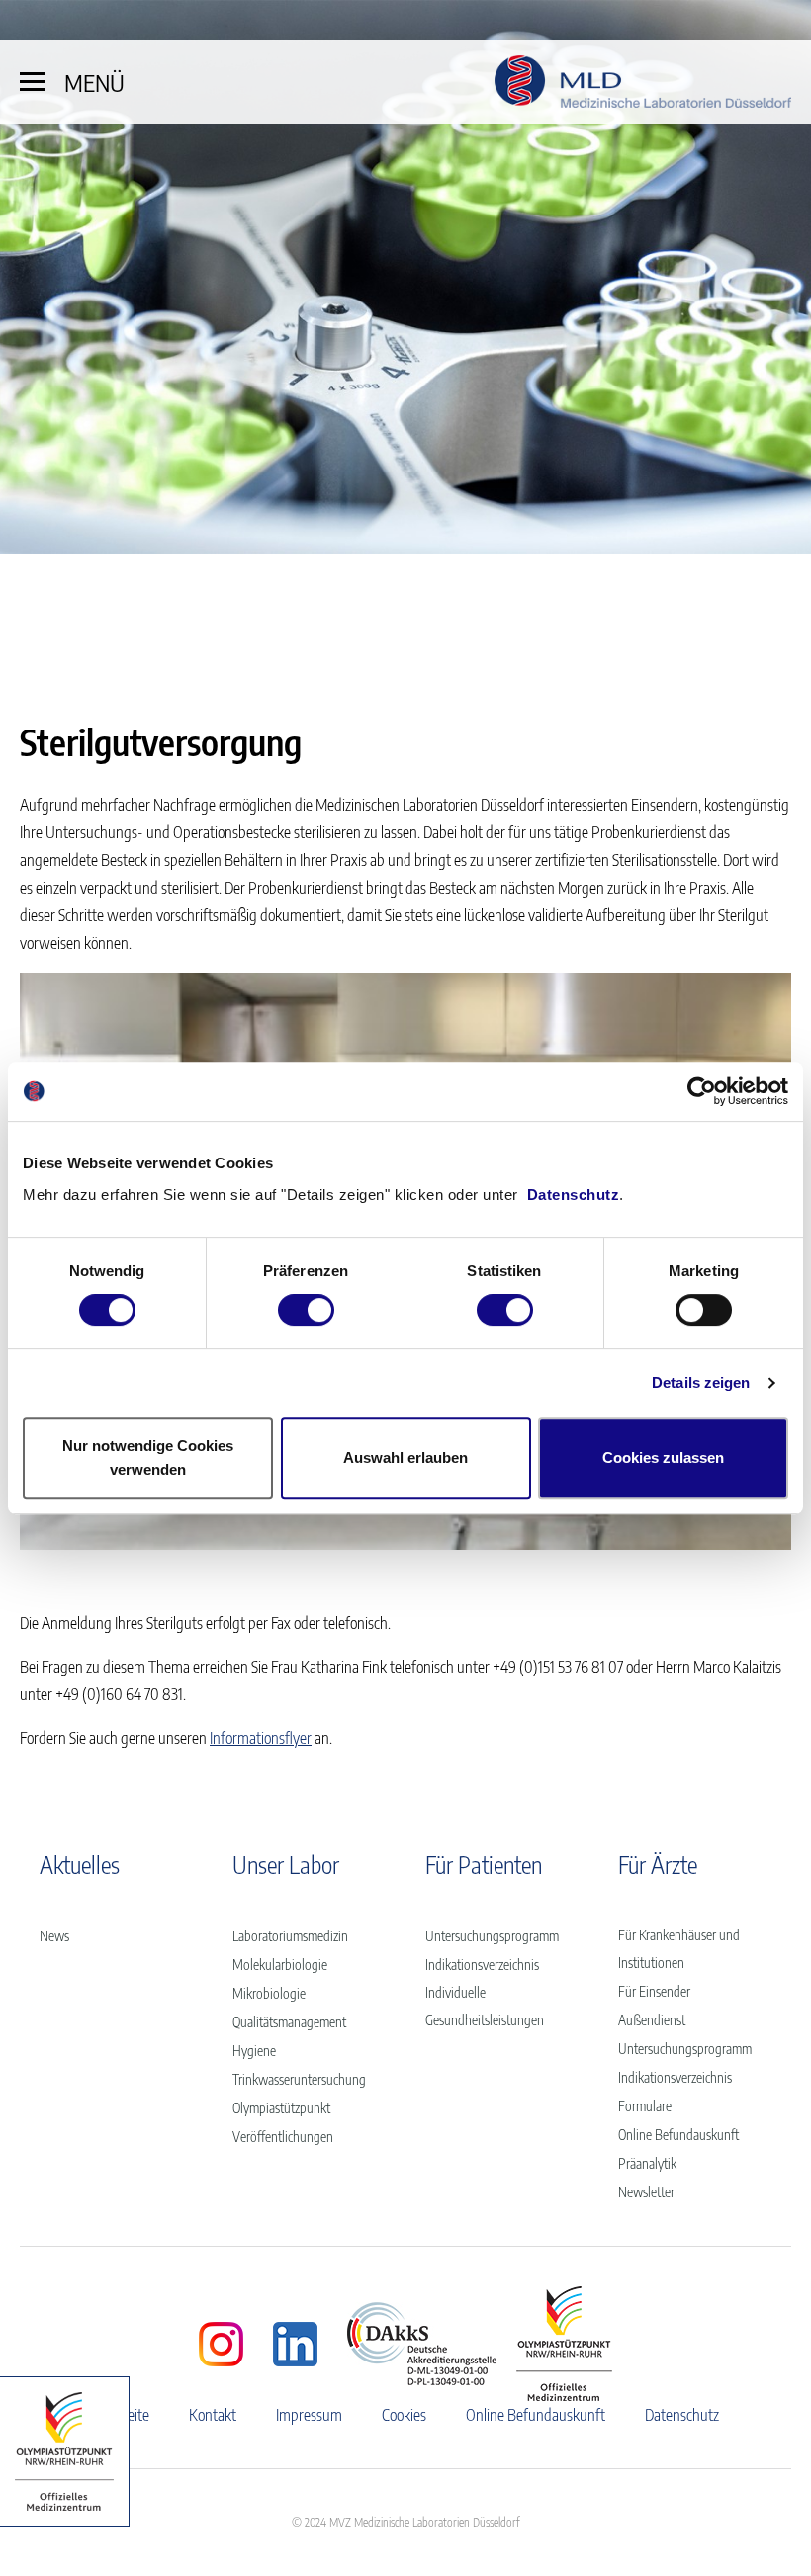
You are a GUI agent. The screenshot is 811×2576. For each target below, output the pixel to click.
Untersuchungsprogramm (492, 1936)
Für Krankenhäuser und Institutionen (679, 1949)
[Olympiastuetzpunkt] (65, 2451)
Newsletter (646, 2192)
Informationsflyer (261, 1738)
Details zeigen (701, 1382)
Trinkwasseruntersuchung (299, 2079)
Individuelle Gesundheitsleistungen (485, 2006)
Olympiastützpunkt (281, 2108)
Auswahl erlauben (405, 1458)
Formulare (645, 2106)
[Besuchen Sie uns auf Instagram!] (221, 2344)
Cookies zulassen (663, 1458)
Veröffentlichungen (283, 2137)
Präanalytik (647, 2163)
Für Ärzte (658, 1864)
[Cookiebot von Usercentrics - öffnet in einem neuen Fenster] (702, 1091)
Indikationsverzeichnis (482, 1965)
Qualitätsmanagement (289, 2022)
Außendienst (652, 2020)
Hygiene (254, 2051)
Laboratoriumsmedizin (290, 1936)
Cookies (404, 2415)
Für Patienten (484, 1864)
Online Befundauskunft (678, 2135)
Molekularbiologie (280, 1965)
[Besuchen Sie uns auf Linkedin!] (295, 2344)
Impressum (309, 2415)
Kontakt (213, 2415)
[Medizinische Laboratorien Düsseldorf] (643, 82)
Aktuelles (80, 1864)
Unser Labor (286, 1864)
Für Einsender (654, 1991)
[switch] (306, 1310)
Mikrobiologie (269, 1993)
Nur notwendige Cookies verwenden (148, 1458)
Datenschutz (574, 1195)
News (54, 1936)
